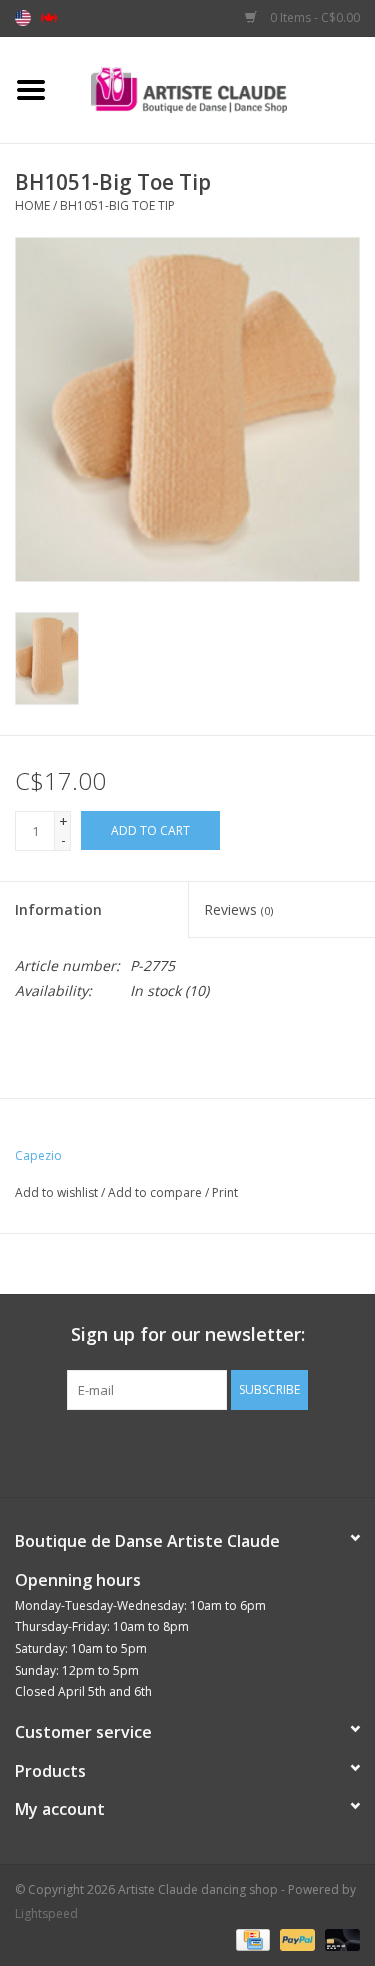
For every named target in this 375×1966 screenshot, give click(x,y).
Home (32, 205)
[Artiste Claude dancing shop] (219, 88)
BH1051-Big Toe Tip (117, 205)
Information (58, 909)
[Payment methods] (251, 1938)
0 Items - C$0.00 (313, 17)
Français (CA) (49, 18)
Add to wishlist (56, 1192)
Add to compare (156, 1192)
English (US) (23, 18)
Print (225, 1192)
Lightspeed (46, 1913)
